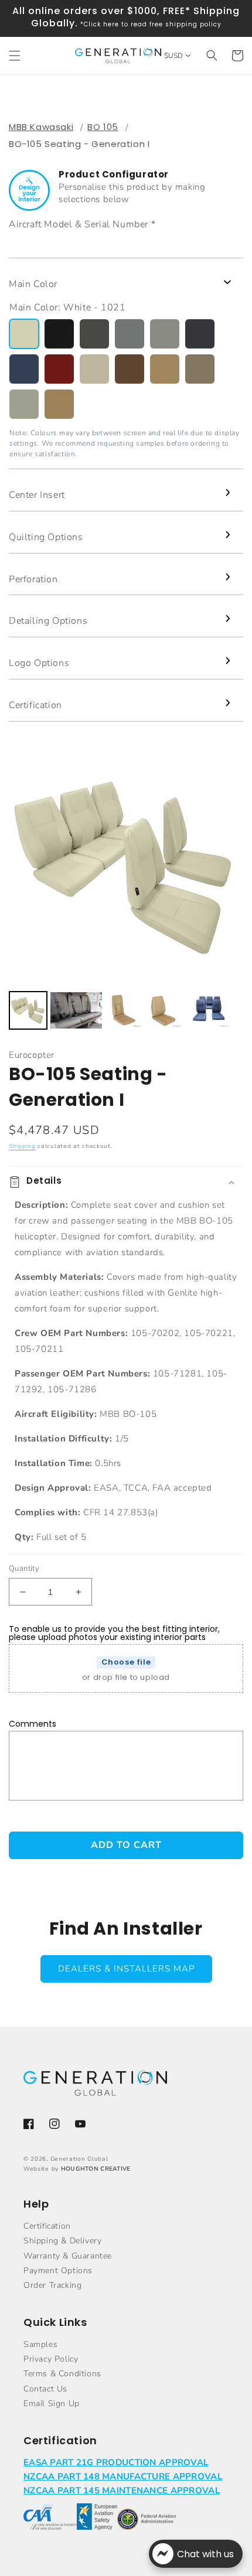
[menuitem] (28, 1010)
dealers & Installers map (126, 1969)
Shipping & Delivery (62, 2241)
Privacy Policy (51, 2359)
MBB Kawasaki (41, 127)
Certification (47, 2226)
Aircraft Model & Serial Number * (82, 224)
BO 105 (103, 127)
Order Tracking (52, 2285)
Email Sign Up (52, 2404)
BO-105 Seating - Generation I (79, 144)
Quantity (24, 1569)
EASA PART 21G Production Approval (116, 2462)
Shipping (22, 1146)
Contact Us (45, 2389)
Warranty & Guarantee (68, 2256)
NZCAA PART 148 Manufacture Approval (123, 2476)
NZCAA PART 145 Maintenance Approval (122, 2490)
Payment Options (58, 2271)
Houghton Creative (96, 2169)
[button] (15, 56)
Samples (40, 2344)
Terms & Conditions (62, 2374)
